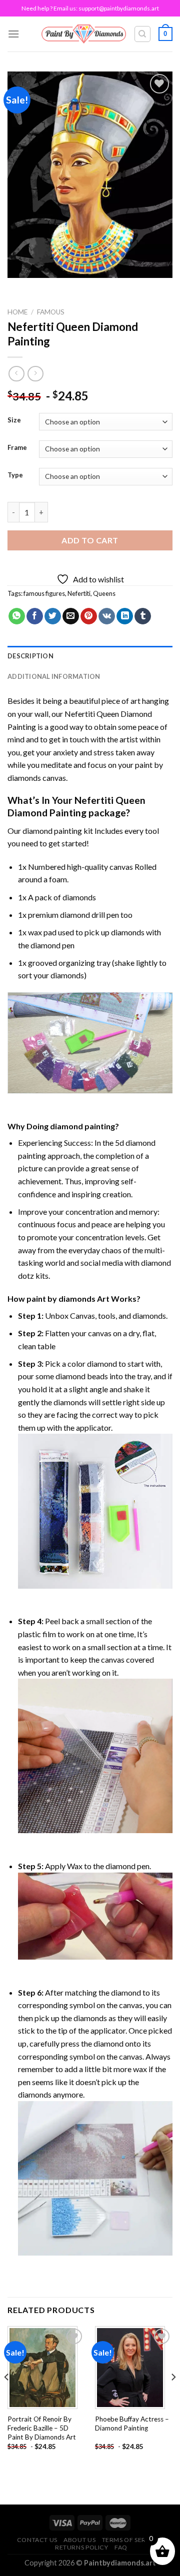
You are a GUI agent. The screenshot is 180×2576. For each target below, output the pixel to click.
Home (17, 312)
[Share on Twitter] (53, 616)
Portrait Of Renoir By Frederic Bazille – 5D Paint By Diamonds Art (42, 2428)
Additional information (54, 676)
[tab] (90, 656)
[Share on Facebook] (35, 616)
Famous (51, 312)
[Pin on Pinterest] (89, 616)
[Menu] (13, 34)
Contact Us (37, 2540)
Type (15, 475)
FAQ (121, 2547)
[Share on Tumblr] (143, 616)
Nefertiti (79, 593)
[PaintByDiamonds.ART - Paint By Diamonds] (84, 34)
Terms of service (131, 2540)
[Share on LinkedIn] (125, 616)
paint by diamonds (61, 1298)
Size (14, 420)
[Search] (143, 34)
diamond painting (52, 831)
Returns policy (82, 2547)
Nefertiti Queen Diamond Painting (76, 806)
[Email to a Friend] (71, 616)
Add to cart (90, 540)
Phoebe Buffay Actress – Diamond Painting (132, 2424)
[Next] (173, 2397)
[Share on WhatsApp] (17, 616)
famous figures (44, 593)
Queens (104, 593)
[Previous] (7, 2397)
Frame (17, 448)
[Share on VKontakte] (107, 616)
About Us (79, 2540)
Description (30, 656)
